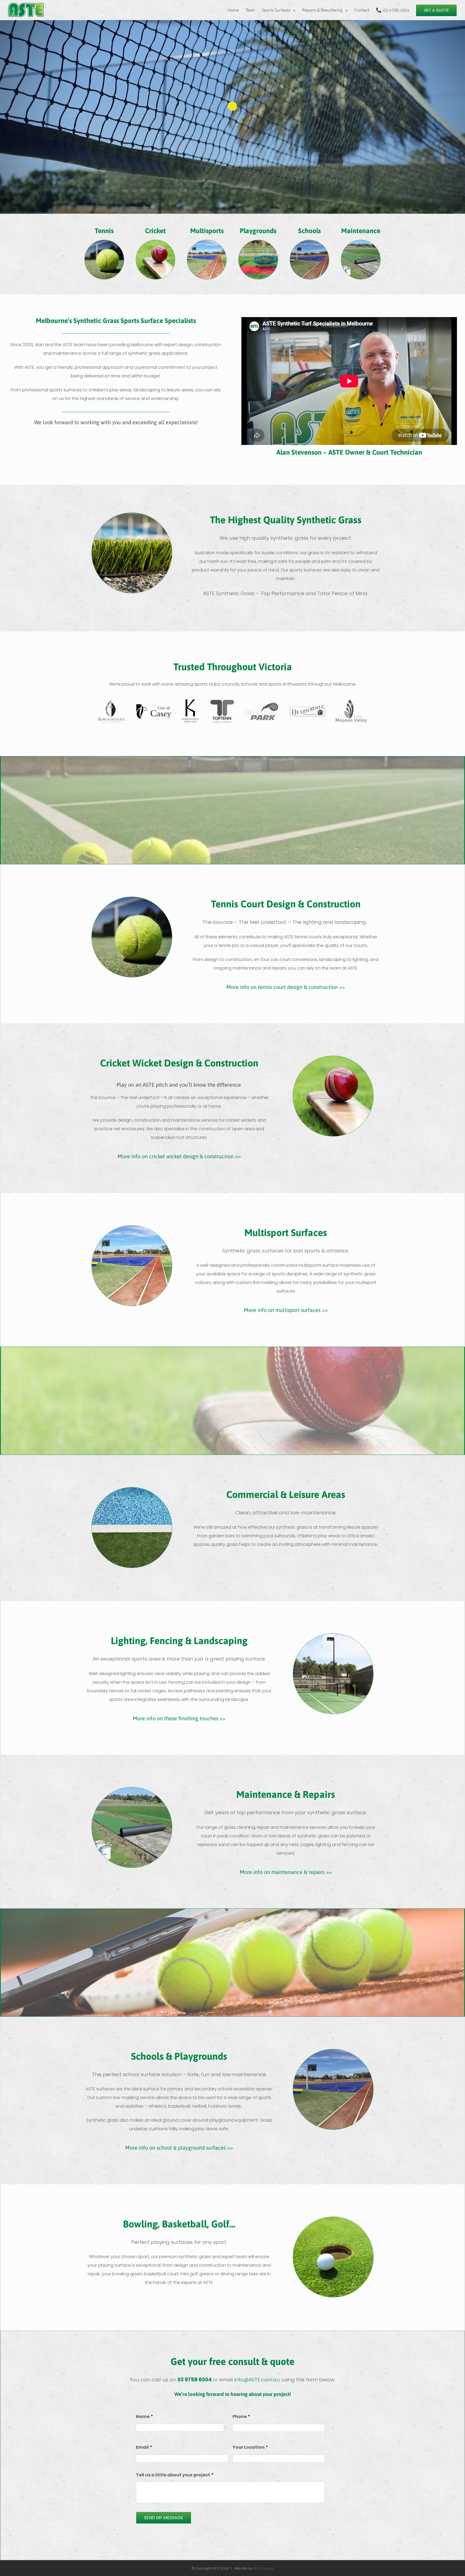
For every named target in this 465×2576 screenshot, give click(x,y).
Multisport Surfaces (286, 1233)
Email (144, 2447)
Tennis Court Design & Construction (286, 904)
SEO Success (263, 2568)
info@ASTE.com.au (257, 2380)
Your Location (250, 2447)
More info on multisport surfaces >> (286, 1310)
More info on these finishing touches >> (179, 1718)
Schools (309, 231)
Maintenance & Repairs (286, 1794)
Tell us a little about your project (175, 2475)
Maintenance (361, 231)
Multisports (207, 231)
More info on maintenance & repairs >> (286, 1872)
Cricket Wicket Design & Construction (179, 1063)
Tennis (104, 231)
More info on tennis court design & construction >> (286, 987)
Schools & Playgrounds (179, 2056)
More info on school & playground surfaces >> (179, 2148)
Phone (241, 2417)
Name (145, 2417)
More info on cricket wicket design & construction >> (179, 1156)
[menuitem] (236, 10)
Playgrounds (258, 231)
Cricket (155, 231)
